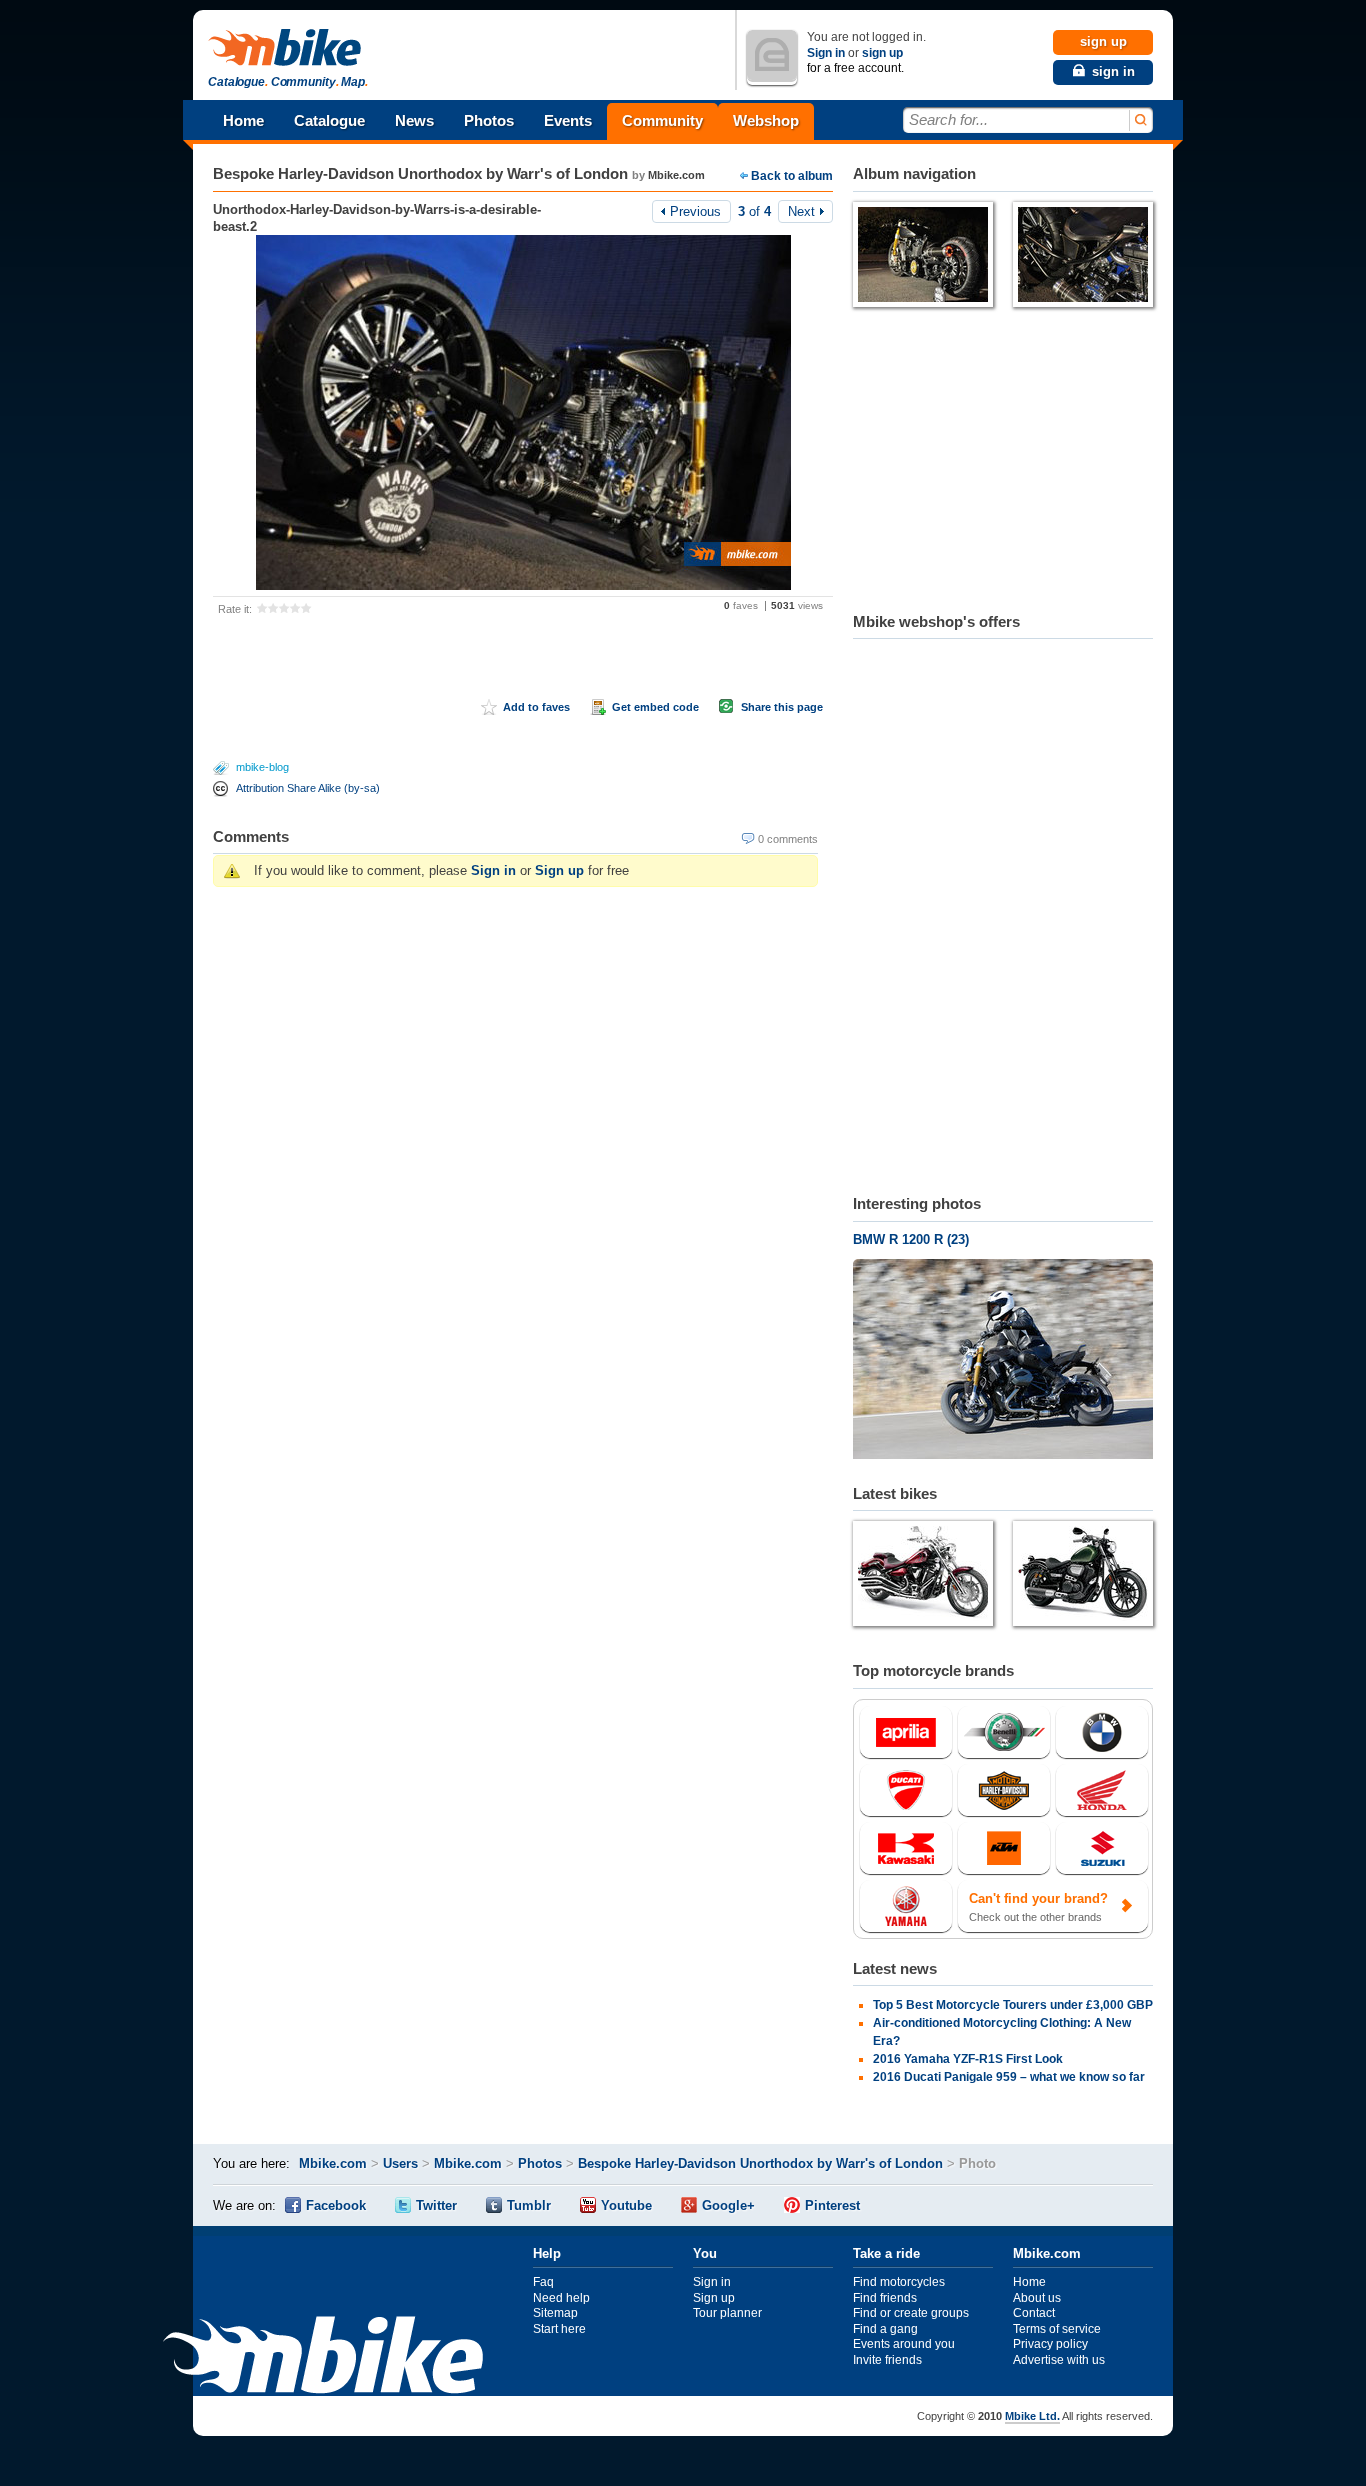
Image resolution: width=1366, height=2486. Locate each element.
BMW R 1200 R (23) (911, 1239)
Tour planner (727, 2313)
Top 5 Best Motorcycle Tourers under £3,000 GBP (1013, 2005)
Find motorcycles (899, 2282)
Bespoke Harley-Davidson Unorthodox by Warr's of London (420, 173)
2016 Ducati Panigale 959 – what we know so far (1009, 2077)
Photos (489, 120)
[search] (1139, 120)
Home (243, 120)
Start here (559, 2329)
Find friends (885, 2298)
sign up (882, 53)
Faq (543, 2282)
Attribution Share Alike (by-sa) (308, 788)
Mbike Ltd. (1032, 2416)
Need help (561, 2298)
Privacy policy (1050, 2344)
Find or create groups (911, 2313)
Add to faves (536, 707)
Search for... (948, 119)
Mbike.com (676, 175)
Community (662, 120)
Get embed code (655, 707)
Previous (695, 211)
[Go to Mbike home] (288, 48)
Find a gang (885, 2329)
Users (400, 2163)
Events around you (904, 2344)
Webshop (766, 120)
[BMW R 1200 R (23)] (1003, 1361)
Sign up (559, 870)
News (414, 120)
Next (801, 211)
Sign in (826, 53)
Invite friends (887, 2360)
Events (568, 120)
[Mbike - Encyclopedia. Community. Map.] (323, 2357)
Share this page (782, 707)
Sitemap (555, 2313)
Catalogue (329, 120)
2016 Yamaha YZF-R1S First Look (968, 2059)
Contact (1034, 2313)
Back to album (792, 176)
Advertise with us (1059, 2360)
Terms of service (1057, 2329)
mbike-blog (262, 767)
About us (1037, 2298)
